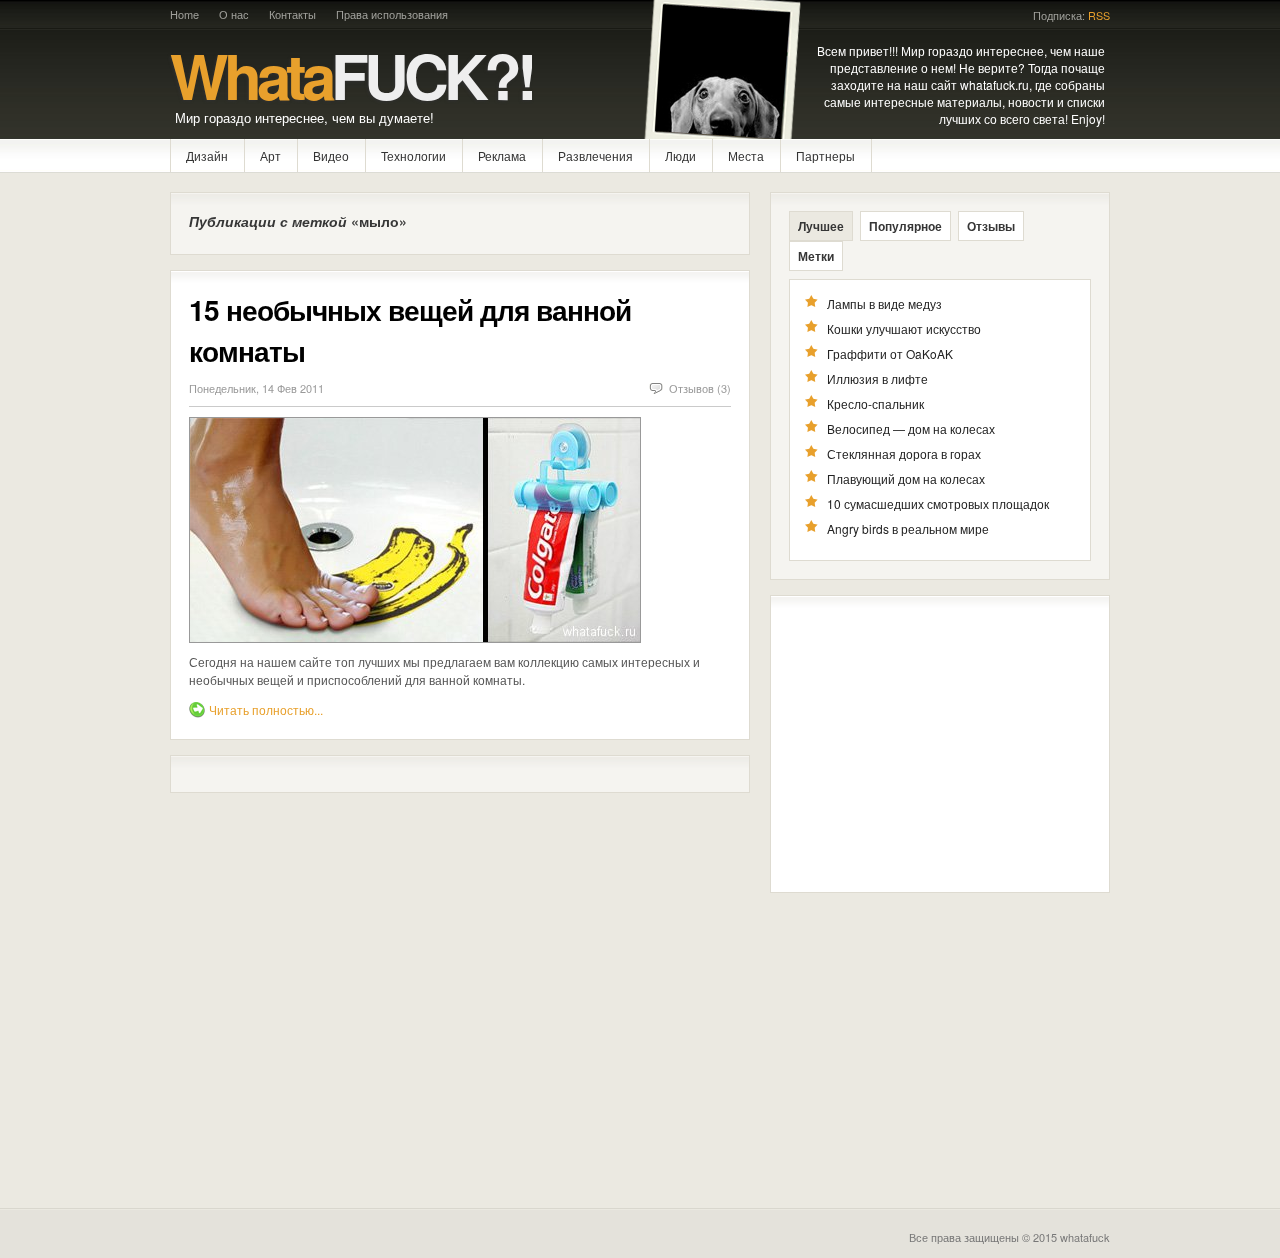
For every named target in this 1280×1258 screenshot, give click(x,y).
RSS (1099, 15)
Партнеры (825, 155)
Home (184, 14)
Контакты (292, 14)
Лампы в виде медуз (884, 303)
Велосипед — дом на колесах (911, 428)
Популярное (905, 226)
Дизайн (207, 155)
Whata (351, 74)
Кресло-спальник (875, 403)
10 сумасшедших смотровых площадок (938, 503)
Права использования (392, 14)
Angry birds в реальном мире (908, 528)
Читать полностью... (266, 709)
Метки (816, 256)
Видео (331, 155)
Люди (680, 155)
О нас (234, 14)
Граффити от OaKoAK (890, 353)
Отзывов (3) (700, 388)
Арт (270, 155)
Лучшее (821, 226)
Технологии (413, 155)
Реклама (502, 155)
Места (746, 155)
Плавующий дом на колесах (906, 478)
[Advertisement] (940, 744)
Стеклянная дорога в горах (904, 453)
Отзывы (991, 226)
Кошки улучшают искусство (904, 328)
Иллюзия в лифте (877, 378)
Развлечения (595, 155)
